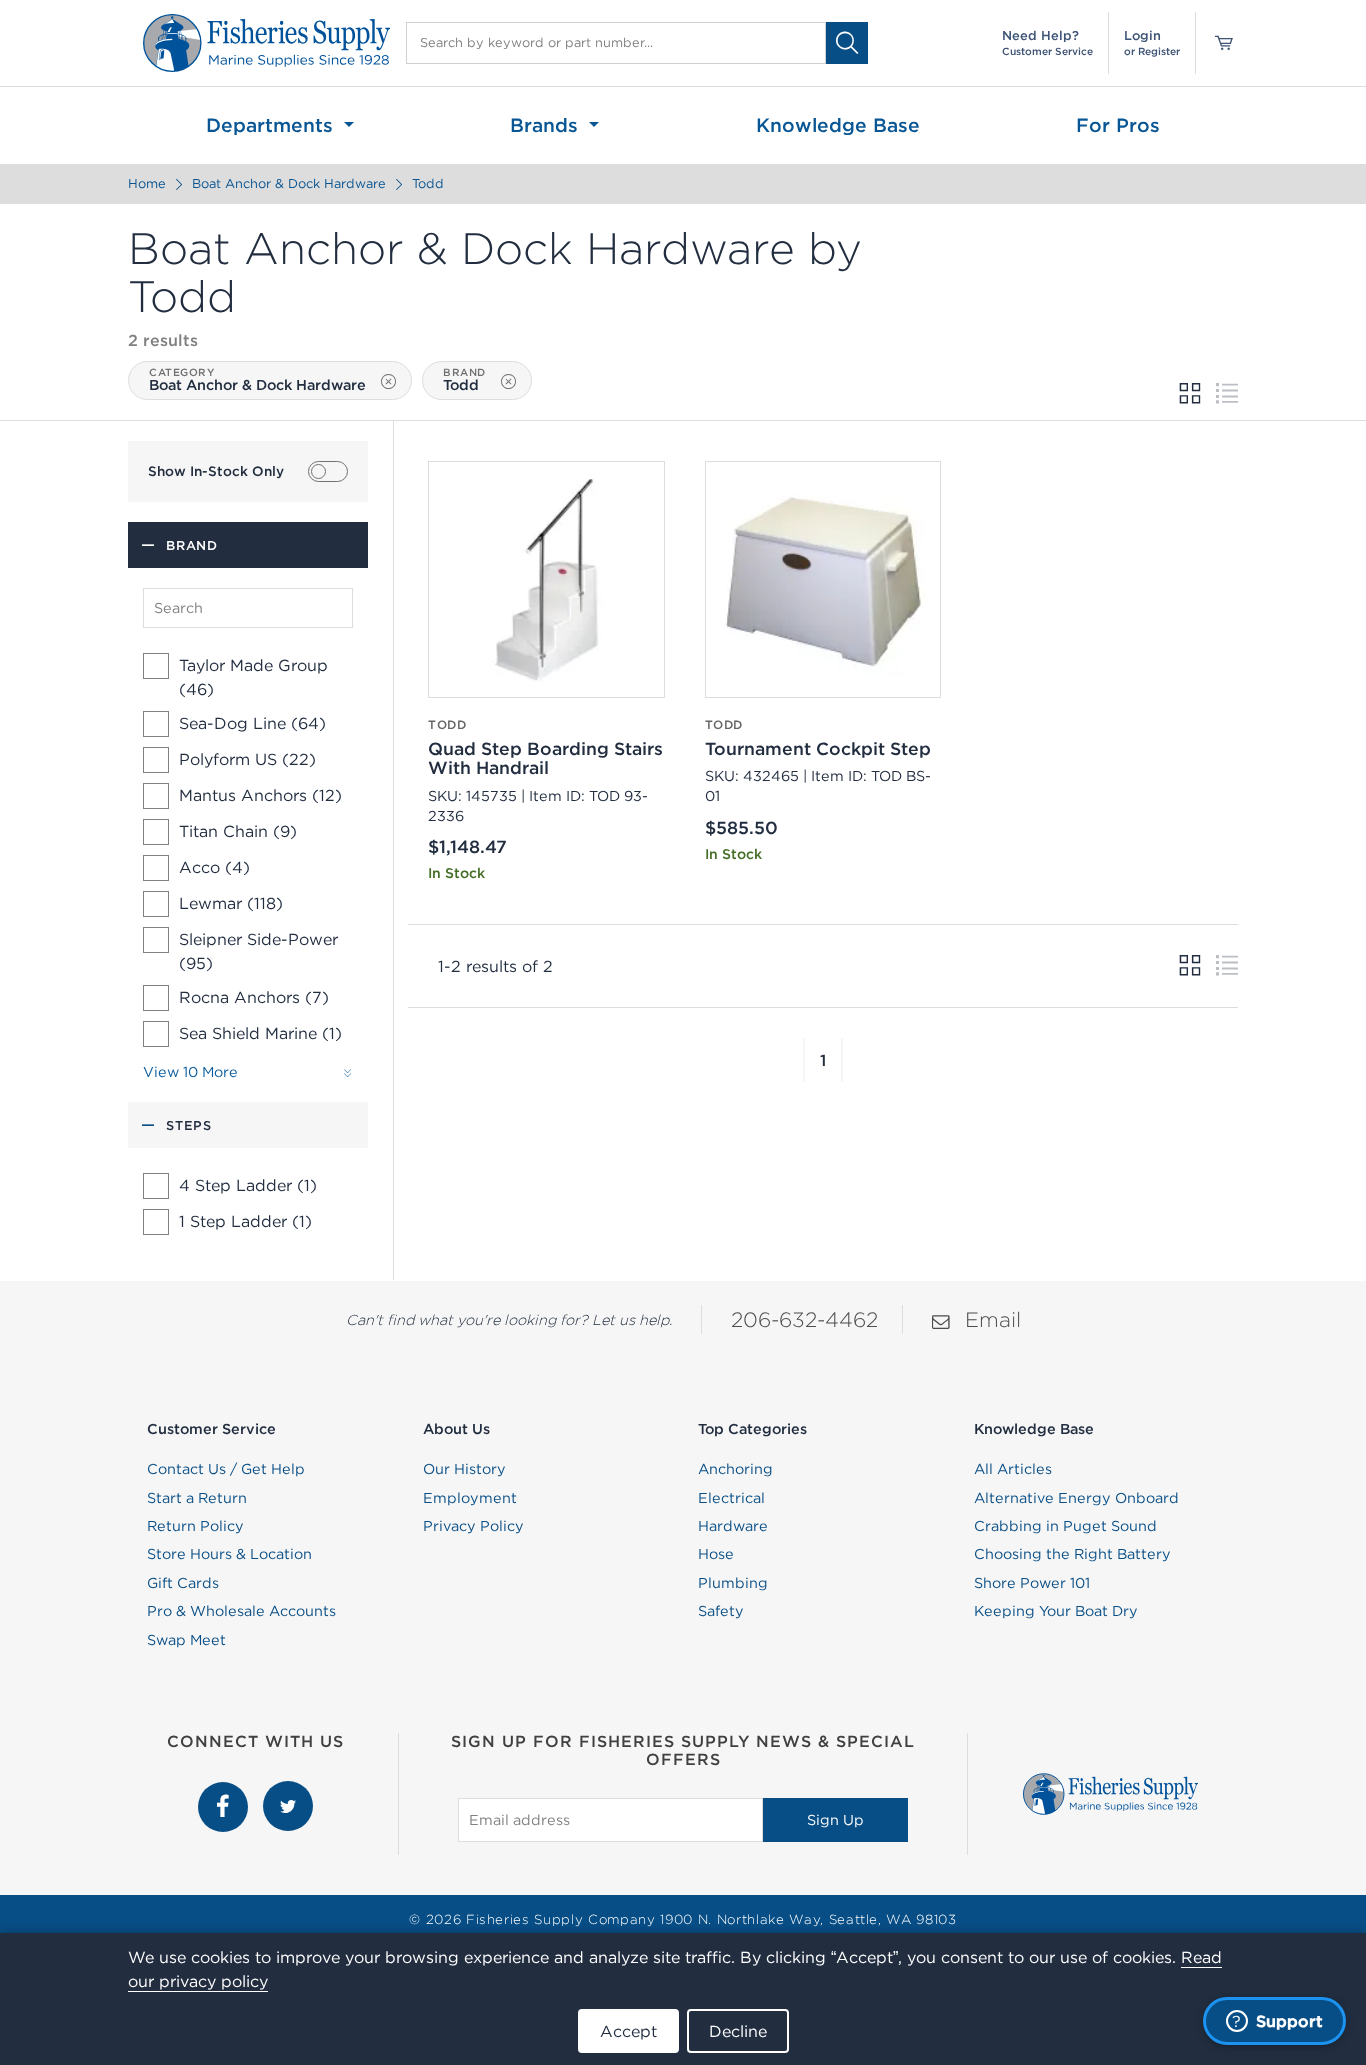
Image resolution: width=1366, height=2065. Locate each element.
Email (993, 1319)
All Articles (1013, 1469)
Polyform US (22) (247, 759)
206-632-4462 (804, 1319)
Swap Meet (186, 1640)
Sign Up (835, 1820)
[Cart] (1217, 43)
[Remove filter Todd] (508, 381)
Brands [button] (547, 125)
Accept (628, 2031)
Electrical (731, 1498)
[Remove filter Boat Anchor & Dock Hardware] (388, 381)
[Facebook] (225, 1792)
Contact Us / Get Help (226, 1469)
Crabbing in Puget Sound (1065, 1526)
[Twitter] (288, 1792)
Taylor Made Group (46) (253, 677)
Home (147, 183)
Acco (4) (214, 867)
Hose (716, 1554)
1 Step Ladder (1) (245, 1221)
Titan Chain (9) (238, 831)
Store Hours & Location (229, 1554)
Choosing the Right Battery (1072, 1554)
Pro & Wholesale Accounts (241, 1611)
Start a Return (197, 1498)
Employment (470, 1498)
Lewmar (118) (231, 903)
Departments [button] (272, 125)
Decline (738, 2031)
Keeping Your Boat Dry (1056, 1611)
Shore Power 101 (1032, 1583)
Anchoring (735, 1469)
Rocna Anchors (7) (254, 997)
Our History (464, 1469)
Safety (721, 1611)
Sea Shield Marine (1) (260, 1033)
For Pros (1118, 125)
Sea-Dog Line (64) (252, 723)
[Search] (847, 42)
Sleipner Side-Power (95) (258, 951)
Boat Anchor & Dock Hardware (289, 183)
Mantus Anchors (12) (260, 795)
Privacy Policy (473, 1526)
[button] (804, 1060)
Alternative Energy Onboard (1076, 1498)
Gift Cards (183, 1583)
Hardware (733, 1526)
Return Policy (195, 1526)
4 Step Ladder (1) (248, 1185)
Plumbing (733, 1583)
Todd (428, 183)
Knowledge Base (838, 125)
